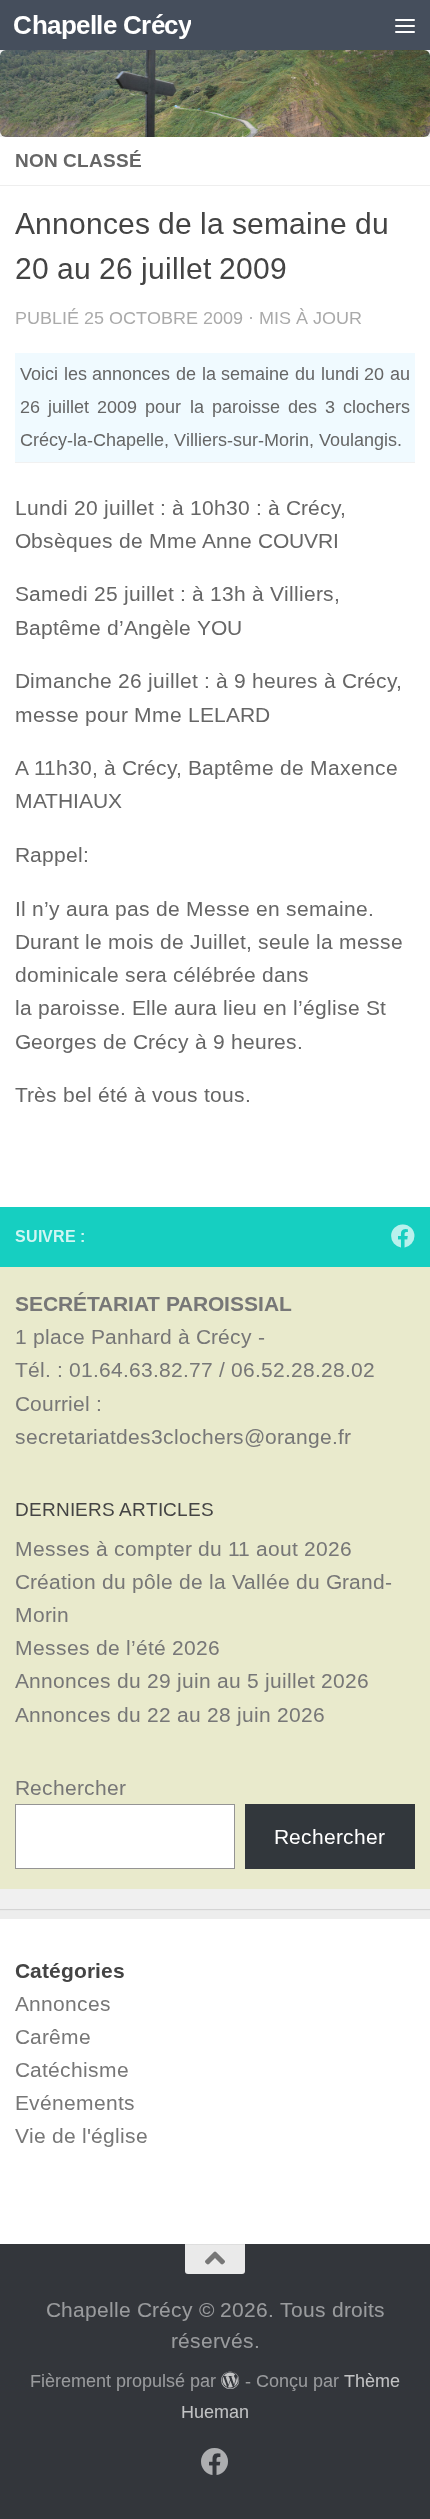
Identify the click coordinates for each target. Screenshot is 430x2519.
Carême (53, 2036)
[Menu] (405, 25)
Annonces (63, 2003)
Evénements (75, 2102)
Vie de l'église (81, 2135)
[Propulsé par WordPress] (230, 2380)
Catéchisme (72, 2069)
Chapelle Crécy (102, 25)
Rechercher (70, 1787)
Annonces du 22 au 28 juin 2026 (170, 1714)
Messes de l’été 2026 (117, 1647)
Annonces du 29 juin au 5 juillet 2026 (192, 1680)
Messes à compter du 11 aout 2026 (183, 1548)
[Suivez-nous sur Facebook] (403, 1236)
